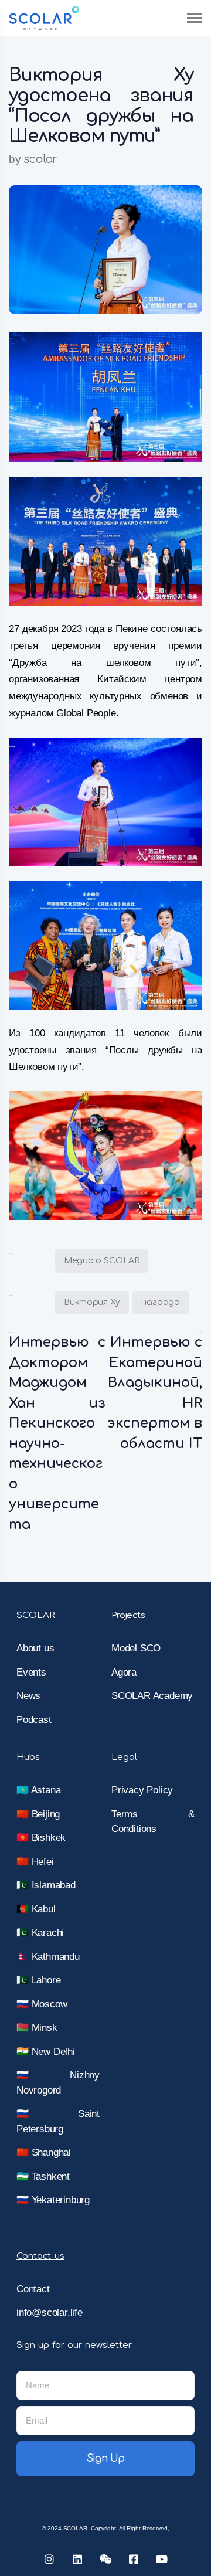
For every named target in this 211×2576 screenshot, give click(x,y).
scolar (40, 159)
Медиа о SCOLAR (102, 1261)
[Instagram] (49, 2559)
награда (161, 1302)
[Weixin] (105, 2559)
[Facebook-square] (134, 2559)
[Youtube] (162, 2559)
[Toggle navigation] (195, 18)
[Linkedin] (77, 2559)
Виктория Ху (92, 1302)
